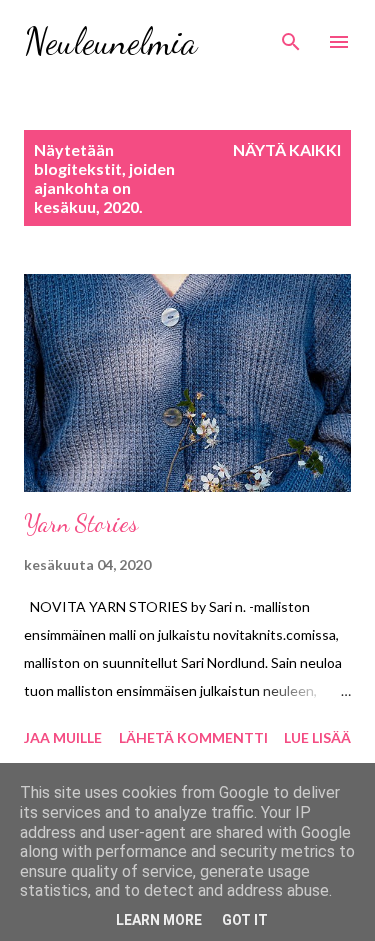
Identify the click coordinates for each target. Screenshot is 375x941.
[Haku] (291, 36)
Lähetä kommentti (193, 737)
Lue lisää (317, 737)
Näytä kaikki (287, 149)
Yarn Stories (81, 523)
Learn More (159, 920)
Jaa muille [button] (63, 737)
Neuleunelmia (110, 41)
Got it (245, 920)
